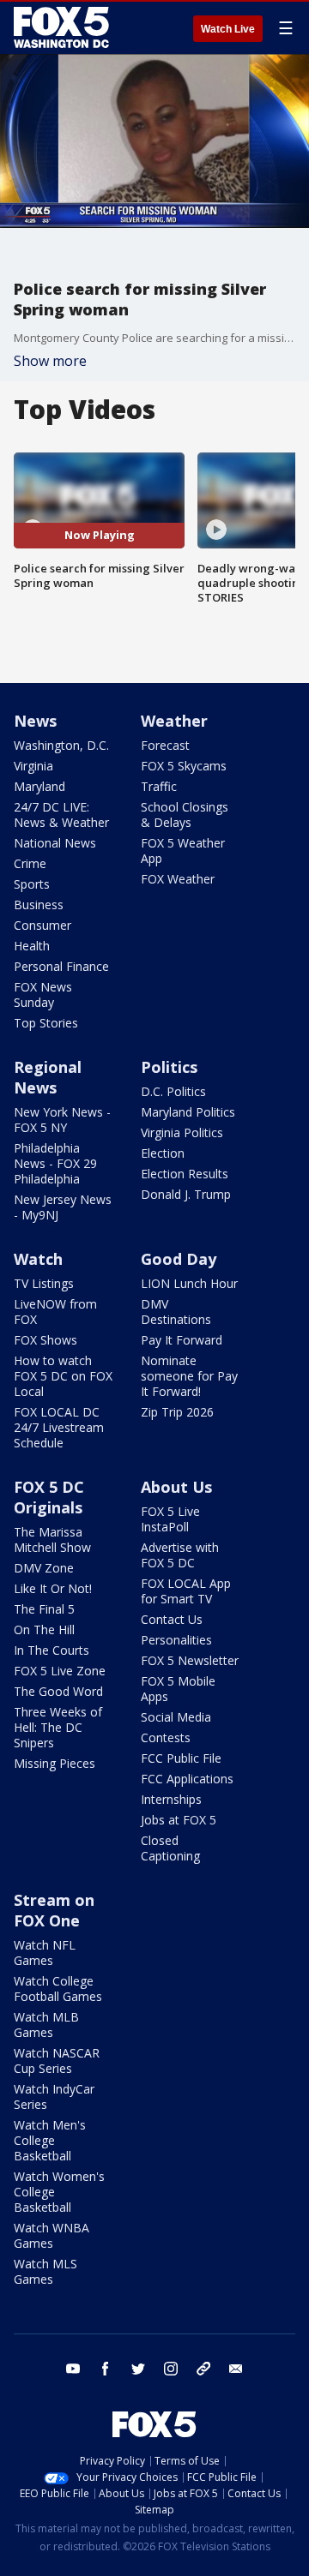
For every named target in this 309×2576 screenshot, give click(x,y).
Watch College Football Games (58, 1989)
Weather (174, 721)
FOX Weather (178, 879)
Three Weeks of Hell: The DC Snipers (58, 1727)
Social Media (176, 1717)
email (236, 2369)
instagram (171, 2369)
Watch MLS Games (45, 2271)
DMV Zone (44, 1568)
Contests (166, 1737)
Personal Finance (61, 966)
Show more (50, 361)
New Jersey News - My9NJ (63, 1207)
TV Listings (44, 1283)
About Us (176, 1487)
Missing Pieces (55, 1763)
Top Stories (46, 1023)
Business (39, 905)
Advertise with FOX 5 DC (180, 1555)
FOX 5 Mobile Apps (178, 1689)
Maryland (39, 786)
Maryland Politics (188, 1112)
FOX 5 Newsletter (190, 1660)
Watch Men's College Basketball (50, 2140)
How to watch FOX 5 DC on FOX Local (63, 1376)
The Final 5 (44, 1609)
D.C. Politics (173, 1091)
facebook (106, 2369)
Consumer (42, 925)
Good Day (179, 1259)
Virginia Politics (182, 1132)
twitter (138, 2369)
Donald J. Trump (186, 1194)
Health (32, 946)
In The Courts (51, 1650)
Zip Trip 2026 (177, 1412)
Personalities (176, 1640)
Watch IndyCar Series (54, 2097)
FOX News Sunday (43, 994)
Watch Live (228, 29)
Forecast (165, 745)
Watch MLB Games (46, 2025)
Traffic (159, 786)
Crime (30, 863)
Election (163, 1153)
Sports (32, 884)
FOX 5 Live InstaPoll (170, 1519)
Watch (38, 1259)
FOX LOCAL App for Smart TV (186, 1591)
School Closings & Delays (185, 815)
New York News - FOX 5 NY (62, 1120)
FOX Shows (45, 1340)
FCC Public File (181, 1758)
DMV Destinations (176, 1312)
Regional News (48, 1077)
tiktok (203, 2369)
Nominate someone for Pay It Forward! (189, 1376)
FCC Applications (187, 1779)
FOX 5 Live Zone (60, 1671)
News (35, 721)
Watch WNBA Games (51, 2235)
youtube (73, 2369)
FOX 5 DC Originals (49, 1497)
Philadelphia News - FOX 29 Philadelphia (55, 1163)
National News (55, 843)
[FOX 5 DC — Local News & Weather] (64, 27)
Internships (171, 1799)
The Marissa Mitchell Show (52, 1540)
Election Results (185, 1174)
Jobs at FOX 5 (179, 1820)
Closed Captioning (170, 1848)
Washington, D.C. (61, 745)
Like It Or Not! (53, 1588)
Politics (169, 1067)
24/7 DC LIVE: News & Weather (61, 815)
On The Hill (44, 1629)
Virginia (33, 766)
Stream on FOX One (54, 1910)
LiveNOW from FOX (55, 1312)
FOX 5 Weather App (183, 851)
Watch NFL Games (45, 1953)
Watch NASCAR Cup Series (57, 2061)
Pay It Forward (182, 1340)
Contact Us (172, 1619)
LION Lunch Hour (189, 1283)
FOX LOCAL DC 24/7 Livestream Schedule (59, 1427)
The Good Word (58, 1691)
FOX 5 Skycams (184, 766)
